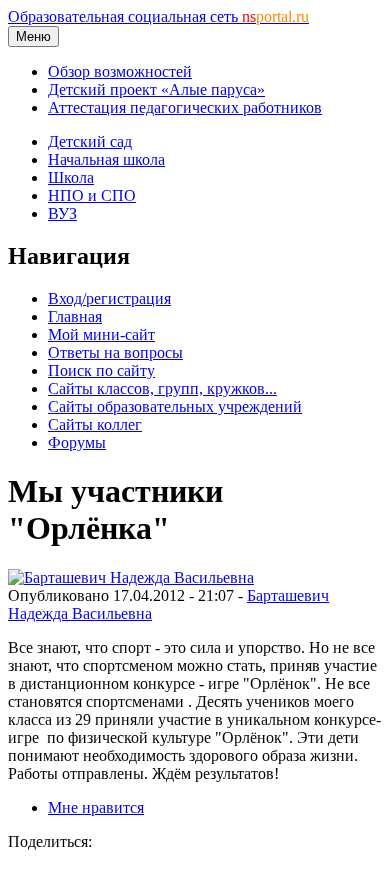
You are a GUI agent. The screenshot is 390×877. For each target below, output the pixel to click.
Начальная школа (106, 159)
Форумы (77, 442)
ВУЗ (62, 213)
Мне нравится (96, 807)
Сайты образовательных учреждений (175, 406)
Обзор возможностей (120, 71)
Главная (75, 316)
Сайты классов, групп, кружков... (162, 388)
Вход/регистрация (109, 298)
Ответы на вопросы (115, 352)
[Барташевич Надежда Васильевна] (131, 577)
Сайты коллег (95, 424)
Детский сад (90, 141)
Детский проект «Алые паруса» (156, 89)
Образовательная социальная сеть (158, 16)
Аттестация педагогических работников (185, 107)
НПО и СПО (92, 195)
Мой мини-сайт (101, 334)
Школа (71, 177)
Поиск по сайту (101, 370)
